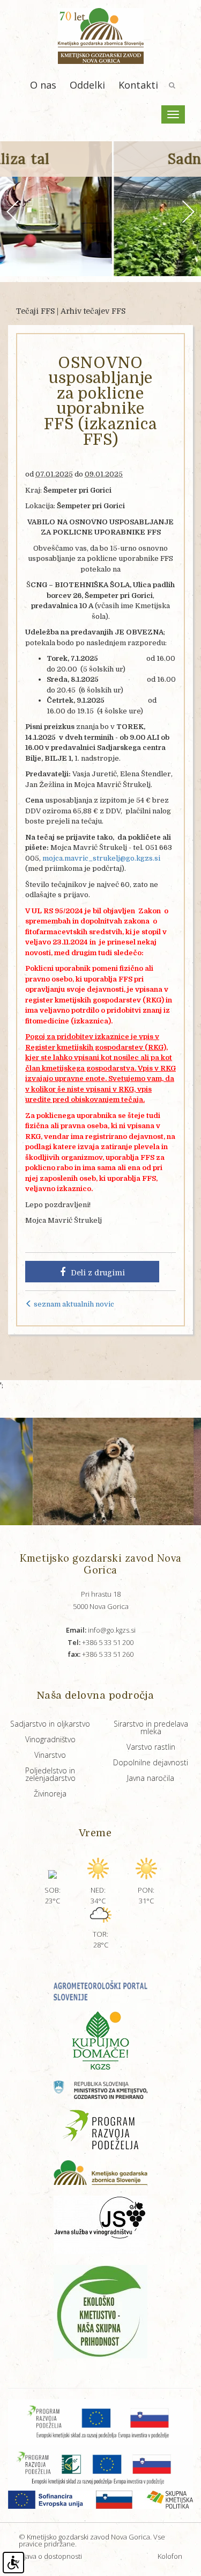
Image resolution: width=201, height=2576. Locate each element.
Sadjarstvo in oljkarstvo (50, 1724)
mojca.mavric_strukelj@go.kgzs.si (101, 858)
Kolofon (170, 2556)
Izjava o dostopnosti (50, 2556)
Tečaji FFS (35, 311)
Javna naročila (151, 1778)
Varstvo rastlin (151, 1747)
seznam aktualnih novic (73, 1304)
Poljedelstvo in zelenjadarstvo (50, 1774)
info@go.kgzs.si (101, 1630)
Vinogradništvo (50, 1739)
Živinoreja (50, 1794)
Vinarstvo (50, 1755)
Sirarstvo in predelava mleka (151, 1727)
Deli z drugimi (98, 1273)
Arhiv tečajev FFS (93, 311)
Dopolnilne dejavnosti (151, 1762)
